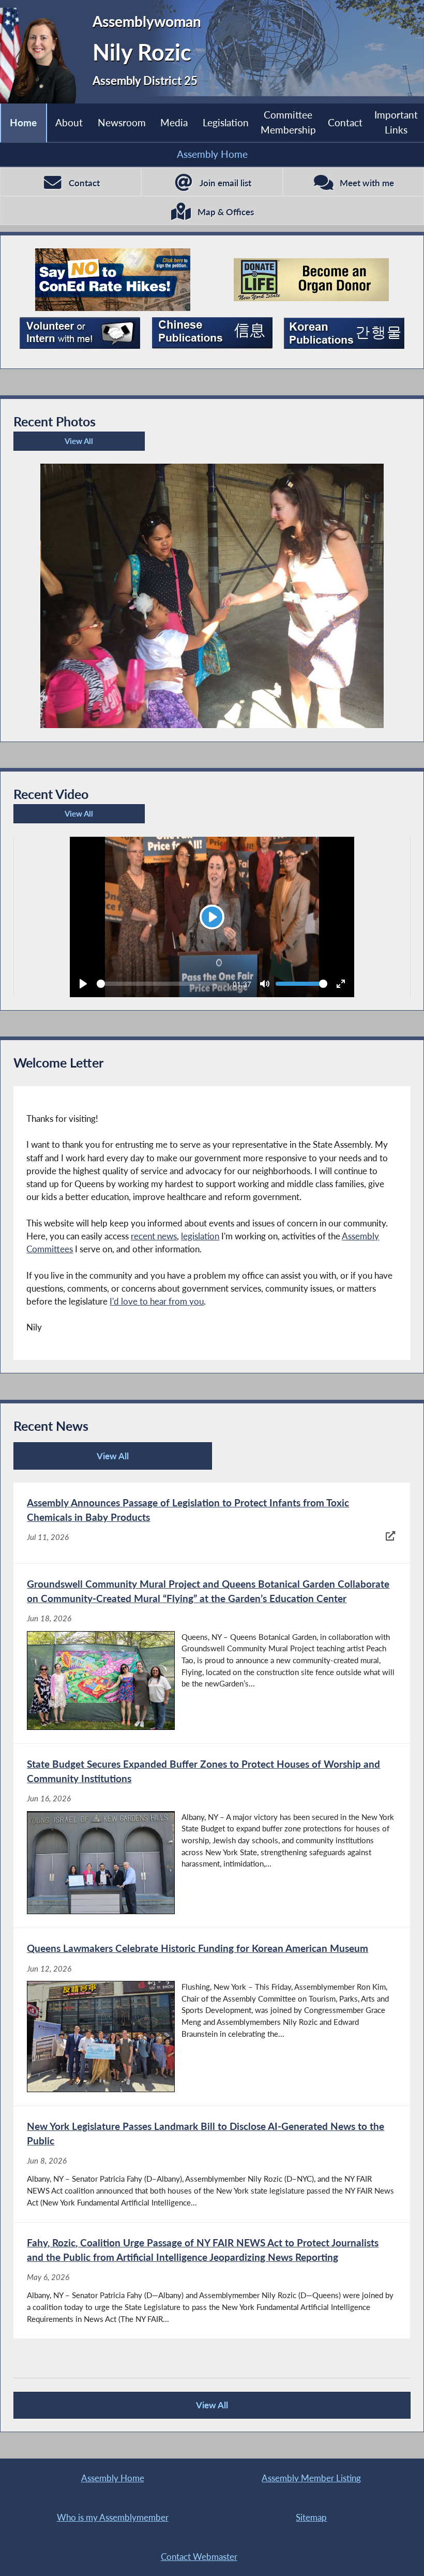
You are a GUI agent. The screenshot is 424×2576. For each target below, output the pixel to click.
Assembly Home (212, 154)
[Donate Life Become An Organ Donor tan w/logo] (311, 280)
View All (56, 443)
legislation (200, 1236)
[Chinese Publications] (212, 333)
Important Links (396, 122)
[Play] (83, 984)
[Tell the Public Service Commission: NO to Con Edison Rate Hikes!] (113, 280)
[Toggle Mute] (265, 984)
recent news (154, 1236)
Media (174, 122)
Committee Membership (288, 122)
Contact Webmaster (199, 2557)
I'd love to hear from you (157, 1301)
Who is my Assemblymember (113, 2517)
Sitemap (311, 2517)
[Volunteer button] (80, 333)
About (69, 122)
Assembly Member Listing (311, 2478)
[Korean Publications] (344, 333)
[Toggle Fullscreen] (341, 984)
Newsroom (122, 122)
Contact (345, 122)
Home (23, 122)
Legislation (226, 122)
